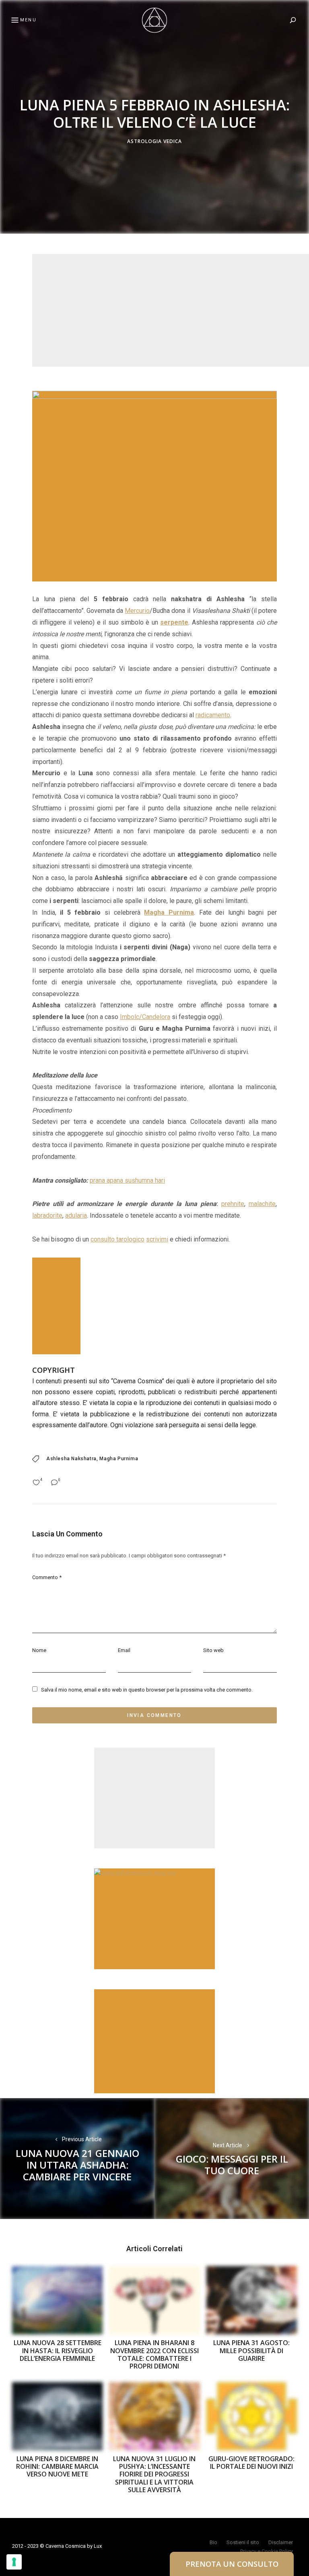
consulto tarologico (117, 1239)
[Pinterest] (10, 1288)
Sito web (213, 1650)
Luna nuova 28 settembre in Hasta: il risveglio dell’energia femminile (58, 2350)
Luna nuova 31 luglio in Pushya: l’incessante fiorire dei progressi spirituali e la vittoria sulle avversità (154, 2474)
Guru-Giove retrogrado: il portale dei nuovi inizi (251, 2463)
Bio (213, 2542)
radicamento (213, 715)
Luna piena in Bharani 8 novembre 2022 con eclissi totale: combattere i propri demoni (154, 2354)
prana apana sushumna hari (127, 1180)
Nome (39, 1650)
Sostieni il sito (243, 2542)
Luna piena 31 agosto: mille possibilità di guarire (251, 2350)
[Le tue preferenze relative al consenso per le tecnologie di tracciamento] (14, 2562)
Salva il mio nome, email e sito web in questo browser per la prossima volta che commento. (147, 1690)
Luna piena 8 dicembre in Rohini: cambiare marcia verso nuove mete (57, 2466)
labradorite (47, 1215)
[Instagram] (10, 1307)
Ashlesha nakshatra (71, 1459)
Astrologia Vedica (154, 142)
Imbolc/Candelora (145, 1017)
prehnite (233, 1204)
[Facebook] (10, 1268)
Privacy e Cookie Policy (267, 2551)
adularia (76, 1215)
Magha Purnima (119, 1459)
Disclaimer (281, 2542)
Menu (28, 20)
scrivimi (157, 1239)
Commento (47, 1577)
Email (124, 1650)
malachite (262, 1204)
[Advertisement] (171, 310)
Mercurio (137, 611)
